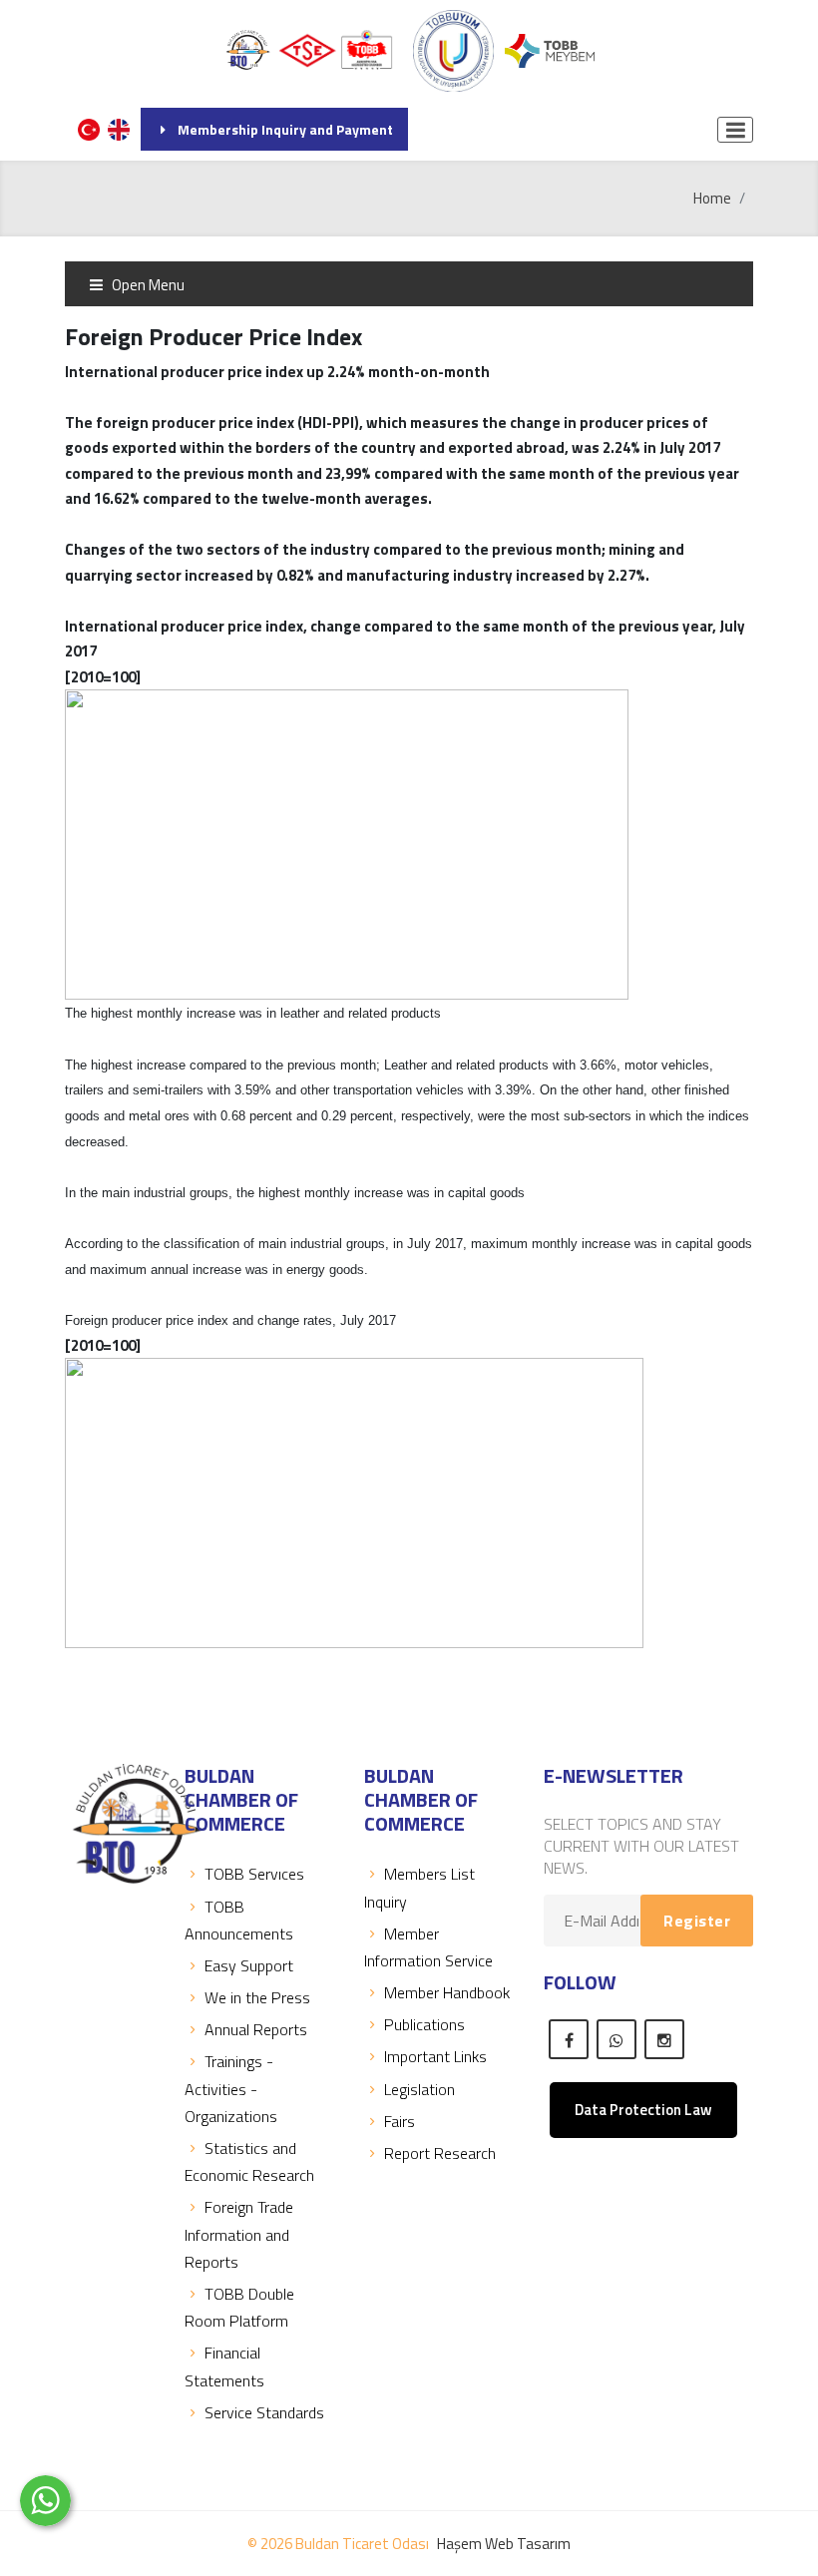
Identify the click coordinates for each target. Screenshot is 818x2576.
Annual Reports (256, 2029)
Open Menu (147, 285)
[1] (735, 130)
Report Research (440, 2153)
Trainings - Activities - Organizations (231, 2088)
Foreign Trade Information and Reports (239, 2234)
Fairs (400, 2121)
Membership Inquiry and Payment (285, 129)
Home (712, 198)
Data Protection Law (643, 2110)
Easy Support (249, 1965)
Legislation (419, 2089)
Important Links (435, 2056)
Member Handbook (447, 1992)
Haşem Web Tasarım (504, 2544)
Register (697, 1921)
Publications (424, 2024)
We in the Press (257, 1997)
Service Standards (264, 2412)
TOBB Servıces (254, 1874)
